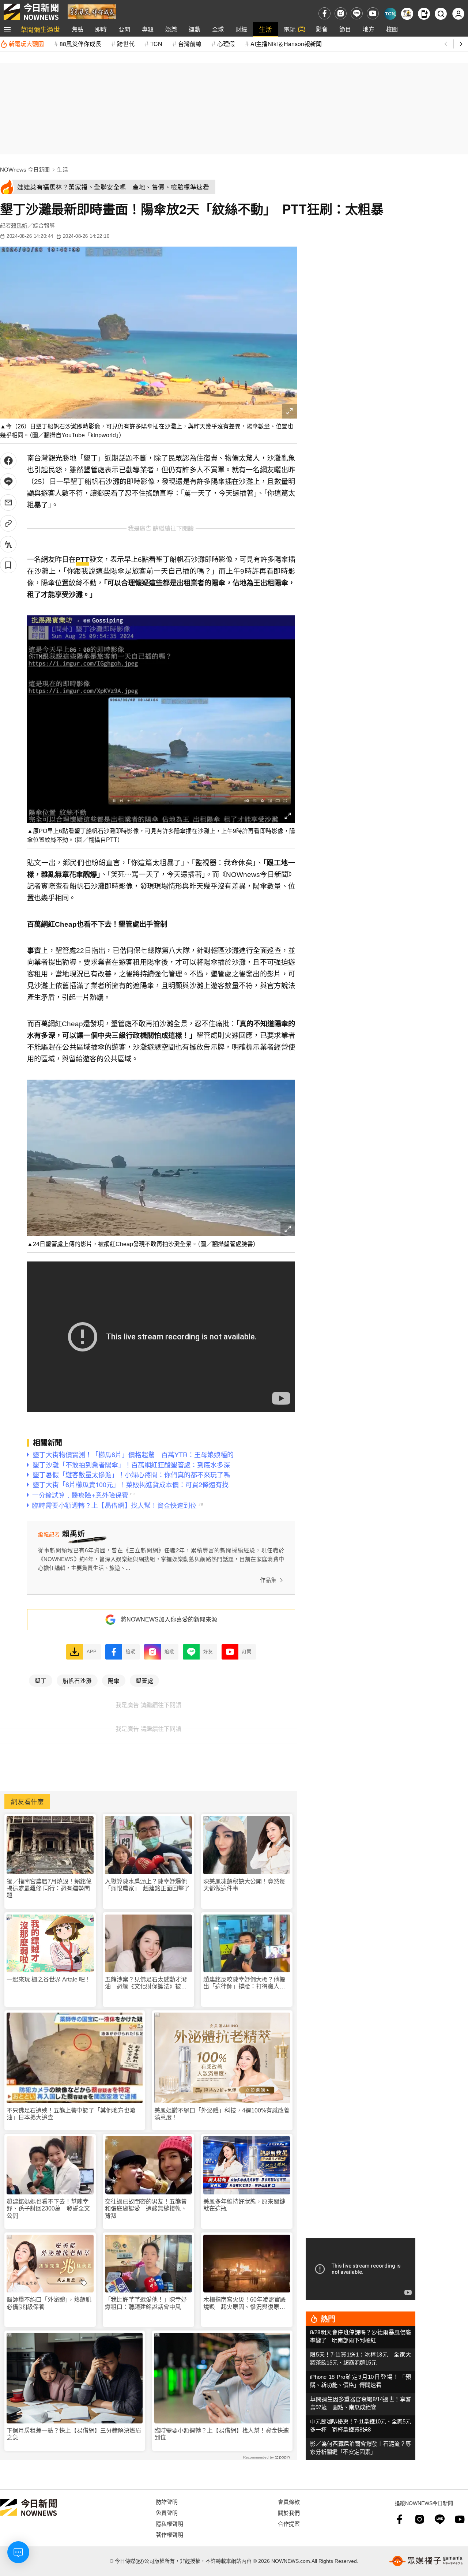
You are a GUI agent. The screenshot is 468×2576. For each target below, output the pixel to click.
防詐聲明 (167, 2502)
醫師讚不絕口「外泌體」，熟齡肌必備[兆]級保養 (49, 2303)
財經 (241, 29)
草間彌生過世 (40, 29)
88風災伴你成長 (80, 44)
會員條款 (289, 2502)
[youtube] (373, 13)
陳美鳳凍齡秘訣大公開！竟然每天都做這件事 (244, 1885)
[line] (357, 13)
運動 (195, 29)
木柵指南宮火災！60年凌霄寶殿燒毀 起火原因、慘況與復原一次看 (245, 2303)
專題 (148, 29)
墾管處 (144, 1680)
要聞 (124, 29)
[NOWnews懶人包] (407, 14)
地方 (369, 29)
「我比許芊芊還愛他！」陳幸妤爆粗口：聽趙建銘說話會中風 (146, 2303)
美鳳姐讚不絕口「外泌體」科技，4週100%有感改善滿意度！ (222, 2114)
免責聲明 (167, 2513)
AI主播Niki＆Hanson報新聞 (286, 44)
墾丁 (41, 1680)
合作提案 (289, 2523)
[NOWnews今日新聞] (31, 12)
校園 (392, 29)
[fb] (324, 13)
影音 (322, 29)
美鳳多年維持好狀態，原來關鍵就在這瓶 (244, 2205)
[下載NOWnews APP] (424, 14)
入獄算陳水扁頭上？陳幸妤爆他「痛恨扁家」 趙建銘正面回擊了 (147, 1885)
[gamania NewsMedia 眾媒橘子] (426, 2561)
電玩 (290, 29)
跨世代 (126, 44)
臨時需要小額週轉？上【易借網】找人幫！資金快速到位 (222, 2434)
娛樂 (171, 29)
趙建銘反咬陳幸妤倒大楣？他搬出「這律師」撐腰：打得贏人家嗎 (244, 1983)
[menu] (7, 29)
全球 (218, 29)
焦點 (78, 29)
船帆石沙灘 (77, 1680)
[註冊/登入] (458, 14)
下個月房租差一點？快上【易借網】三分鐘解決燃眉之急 (74, 2434)
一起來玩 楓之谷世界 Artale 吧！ (49, 1979)
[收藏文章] (8, 565)
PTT (82, 560)
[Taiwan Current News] (390, 14)
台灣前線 (190, 44)
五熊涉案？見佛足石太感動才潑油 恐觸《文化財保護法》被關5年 (148, 1983)
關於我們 (289, 2513)
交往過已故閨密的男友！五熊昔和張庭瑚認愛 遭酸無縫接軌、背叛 (146, 2208)
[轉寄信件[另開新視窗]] (8, 503)
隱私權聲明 (169, 2523)
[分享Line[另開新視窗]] (8, 482)
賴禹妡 (19, 226)
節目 (345, 29)
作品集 (268, 1580)
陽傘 (114, 1680)
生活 (265, 29)
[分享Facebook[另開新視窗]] (8, 461)
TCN (156, 44)
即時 (101, 29)
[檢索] (441, 14)
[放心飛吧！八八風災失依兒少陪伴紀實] (92, 11)
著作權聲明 (169, 2534)
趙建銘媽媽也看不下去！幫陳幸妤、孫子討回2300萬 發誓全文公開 (48, 2208)
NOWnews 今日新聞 (25, 170)
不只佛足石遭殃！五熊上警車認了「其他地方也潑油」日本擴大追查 (71, 2114)
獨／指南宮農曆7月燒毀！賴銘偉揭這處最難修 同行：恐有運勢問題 (49, 1888)
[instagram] (341, 13)
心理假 (226, 44)
